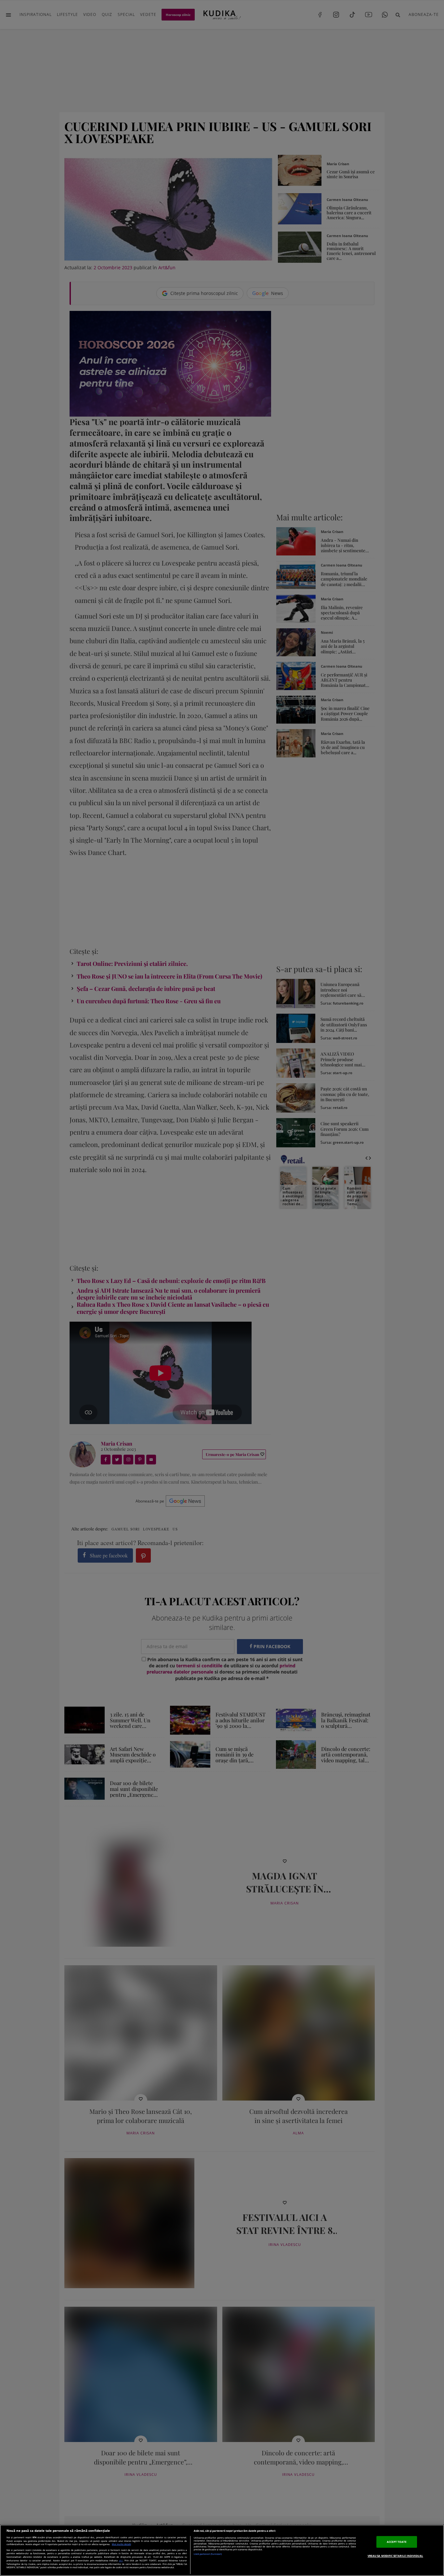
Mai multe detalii (121, 2544)
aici (121, 2560)
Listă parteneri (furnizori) (208, 2554)
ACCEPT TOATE (397, 2542)
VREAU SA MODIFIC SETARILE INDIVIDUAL (395, 2556)
